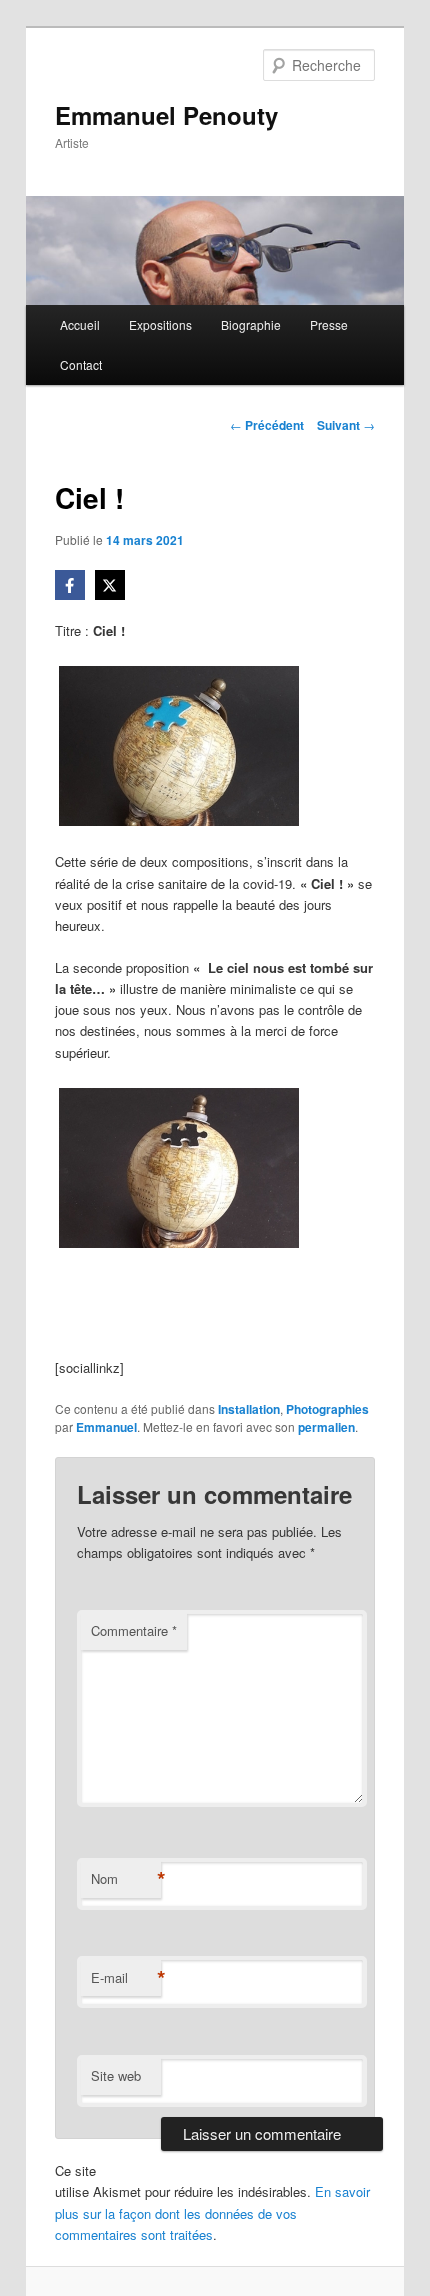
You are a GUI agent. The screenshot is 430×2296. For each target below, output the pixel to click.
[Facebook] (70, 585)
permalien (326, 1427)
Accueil (80, 324)
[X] (110, 585)
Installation (249, 1409)
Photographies (327, 1409)
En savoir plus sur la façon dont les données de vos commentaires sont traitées (212, 2212)
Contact (81, 364)
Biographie (251, 324)
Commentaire (134, 1630)
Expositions (160, 324)
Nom (126, 1879)
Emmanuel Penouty (166, 115)
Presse (329, 324)
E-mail (126, 1978)
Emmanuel (106, 1427)
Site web (116, 2075)
